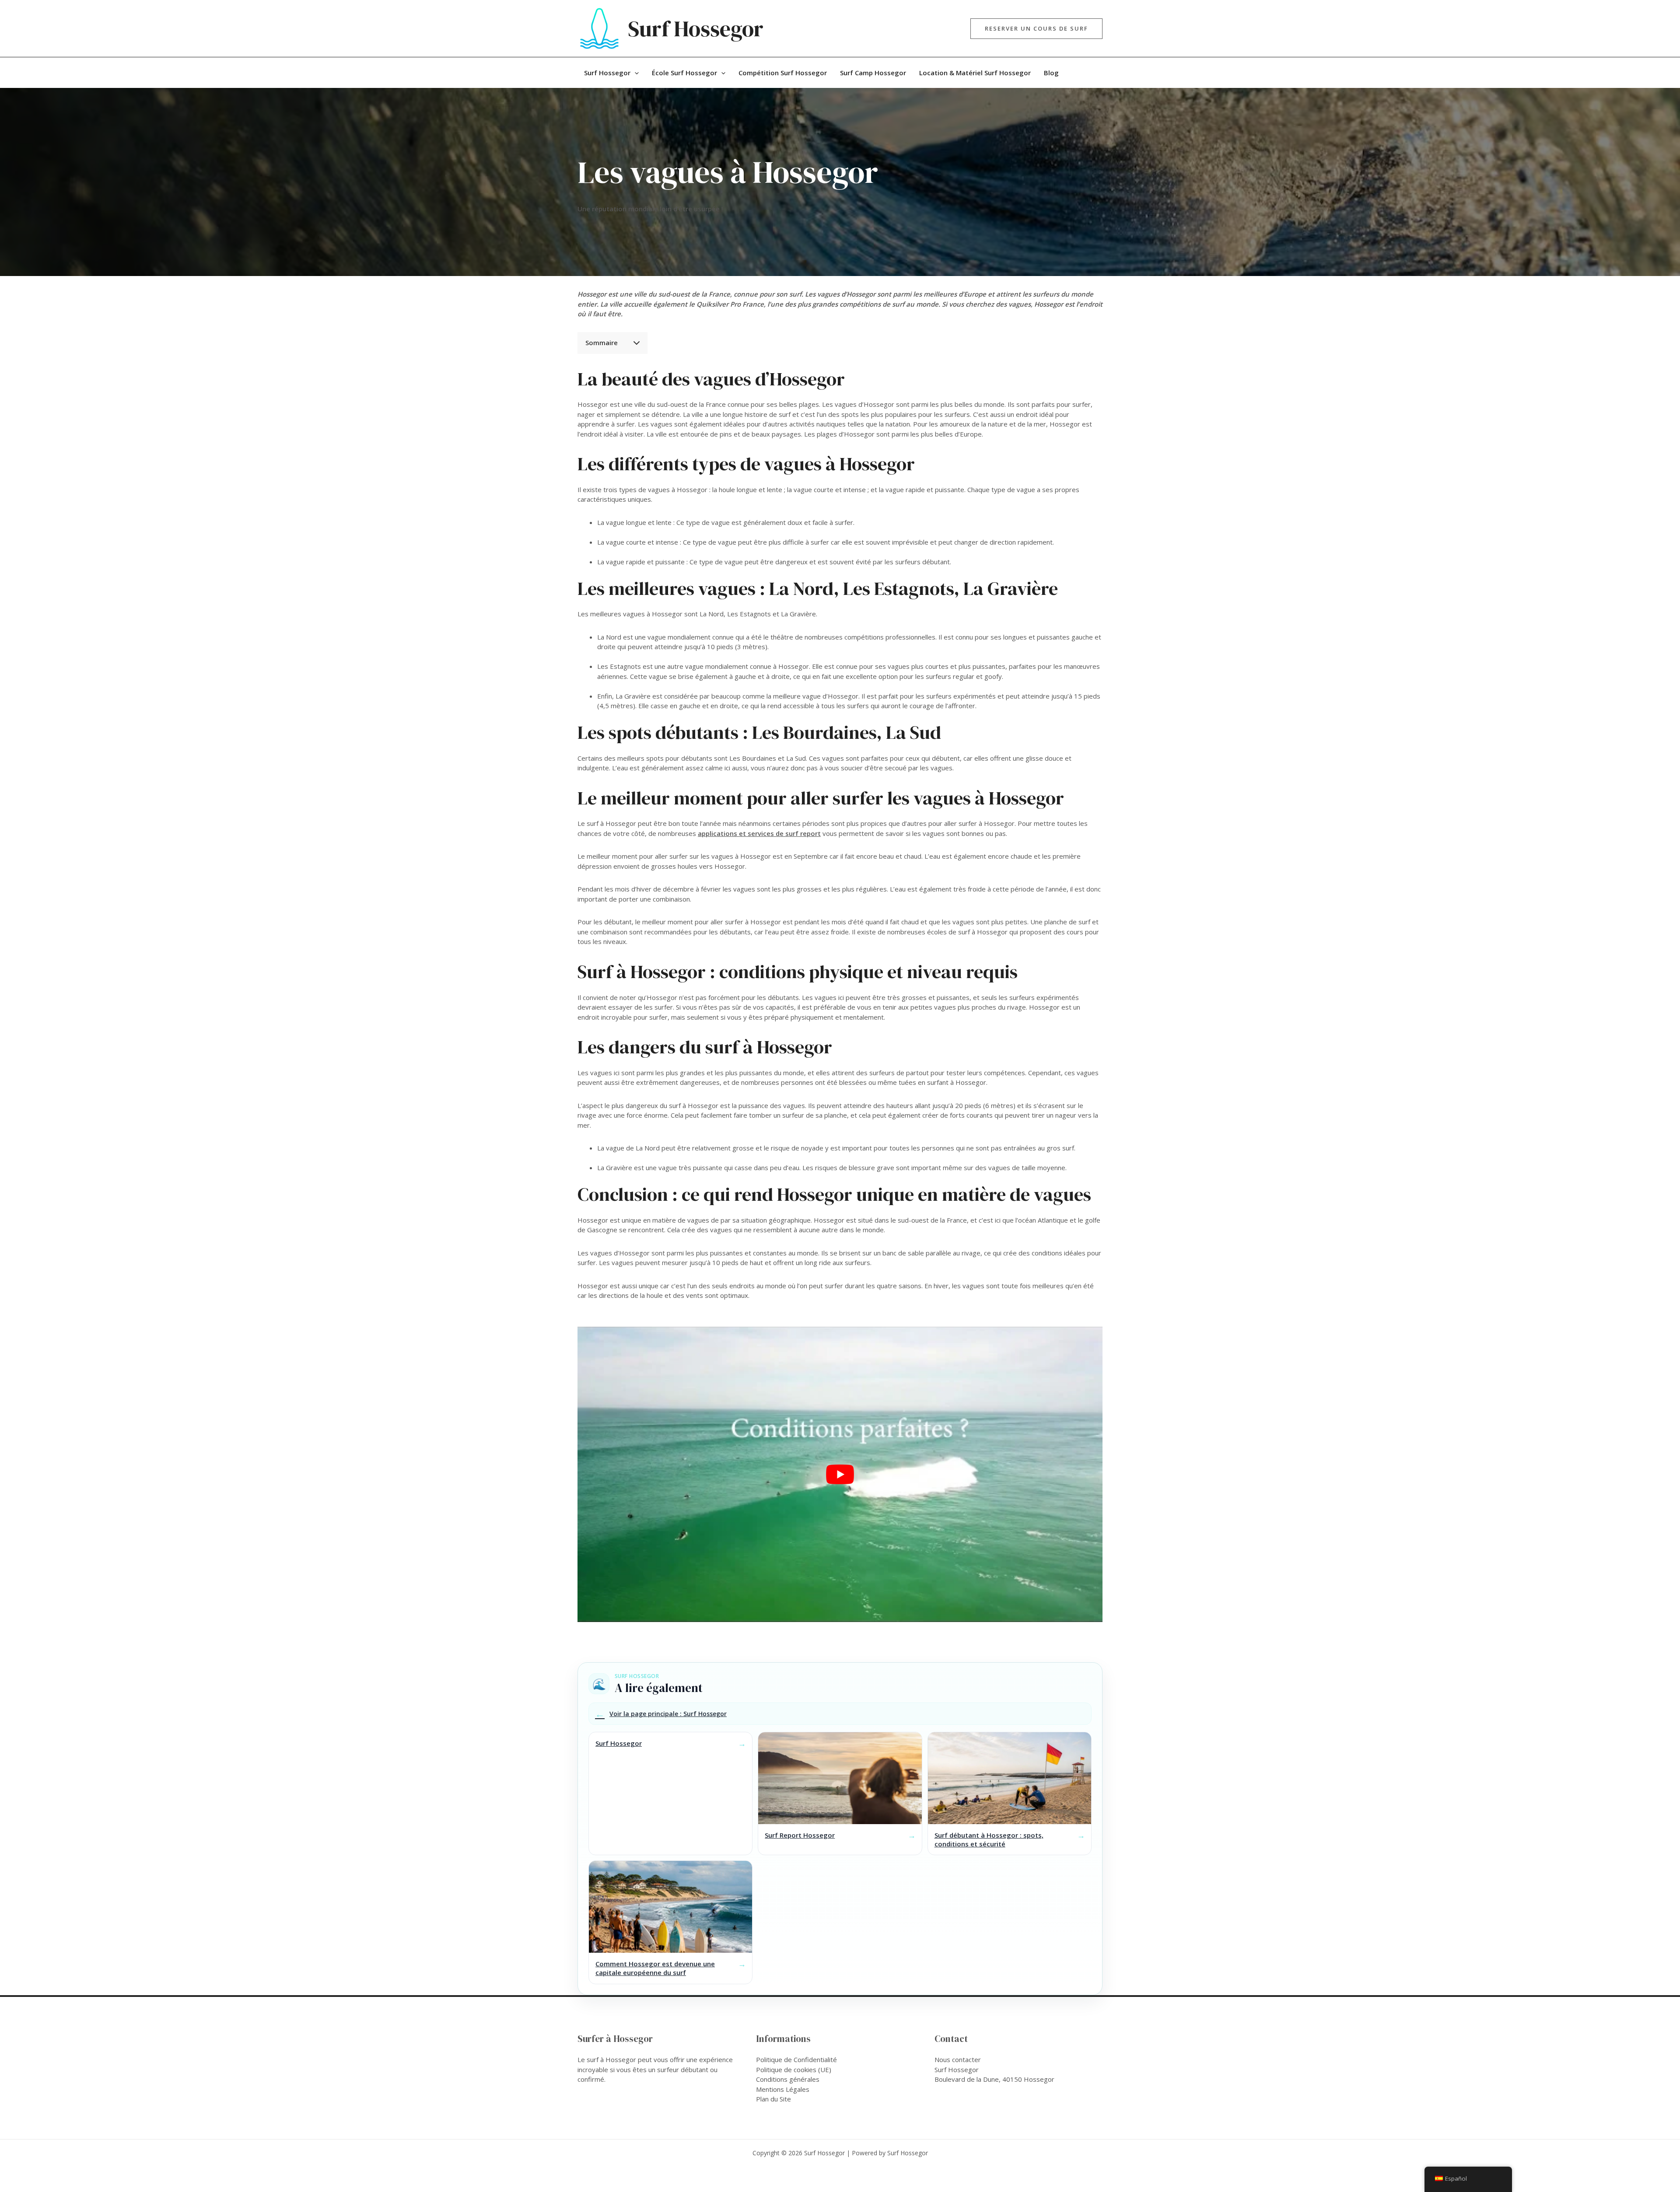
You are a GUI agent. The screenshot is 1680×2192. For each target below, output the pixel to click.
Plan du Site (773, 2099)
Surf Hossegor (696, 29)
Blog (1051, 73)
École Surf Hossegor (684, 73)
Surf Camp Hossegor (873, 73)
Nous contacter (958, 2059)
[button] (1036, 29)
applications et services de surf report (759, 833)
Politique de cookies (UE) (794, 2070)
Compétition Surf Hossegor (783, 73)
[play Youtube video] (840, 1474)
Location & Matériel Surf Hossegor (975, 73)
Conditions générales (788, 2079)
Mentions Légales (783, 2089)
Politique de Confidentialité (796, 2059)
